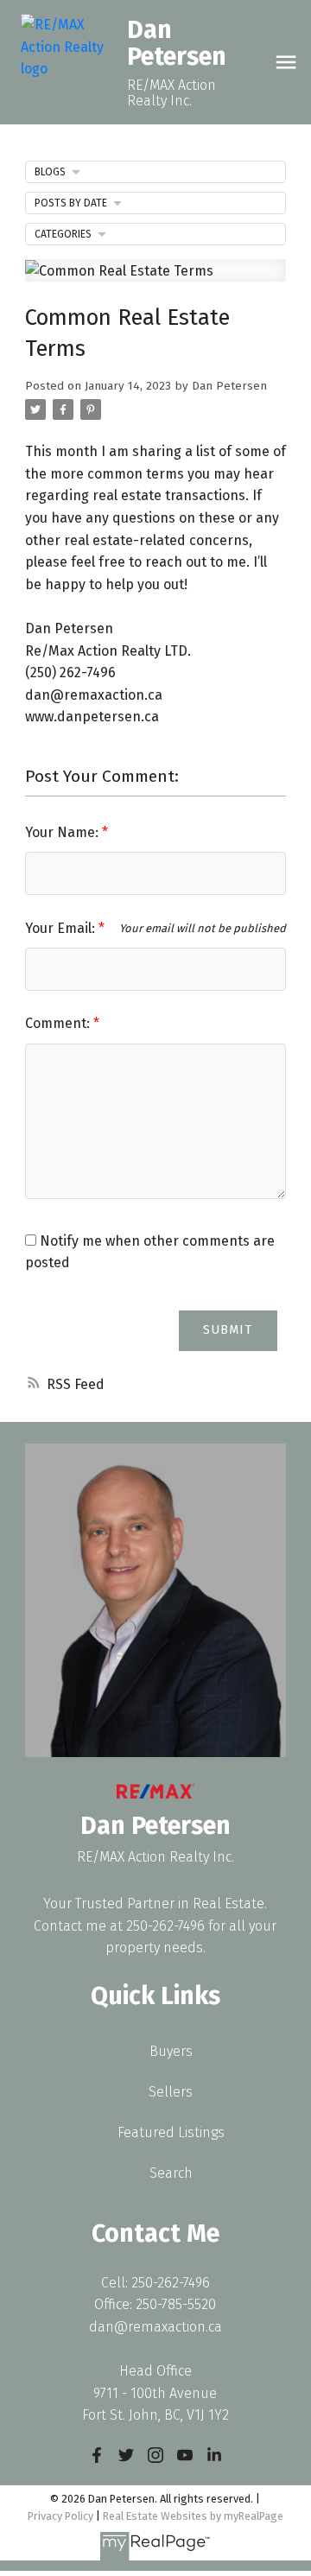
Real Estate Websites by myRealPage (193, 2516)
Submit (228, 1330)
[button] (97, 2455)
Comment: (59, 1023)
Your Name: (63, 832)
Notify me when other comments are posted (150, 1252)
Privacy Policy (60, 2516)
